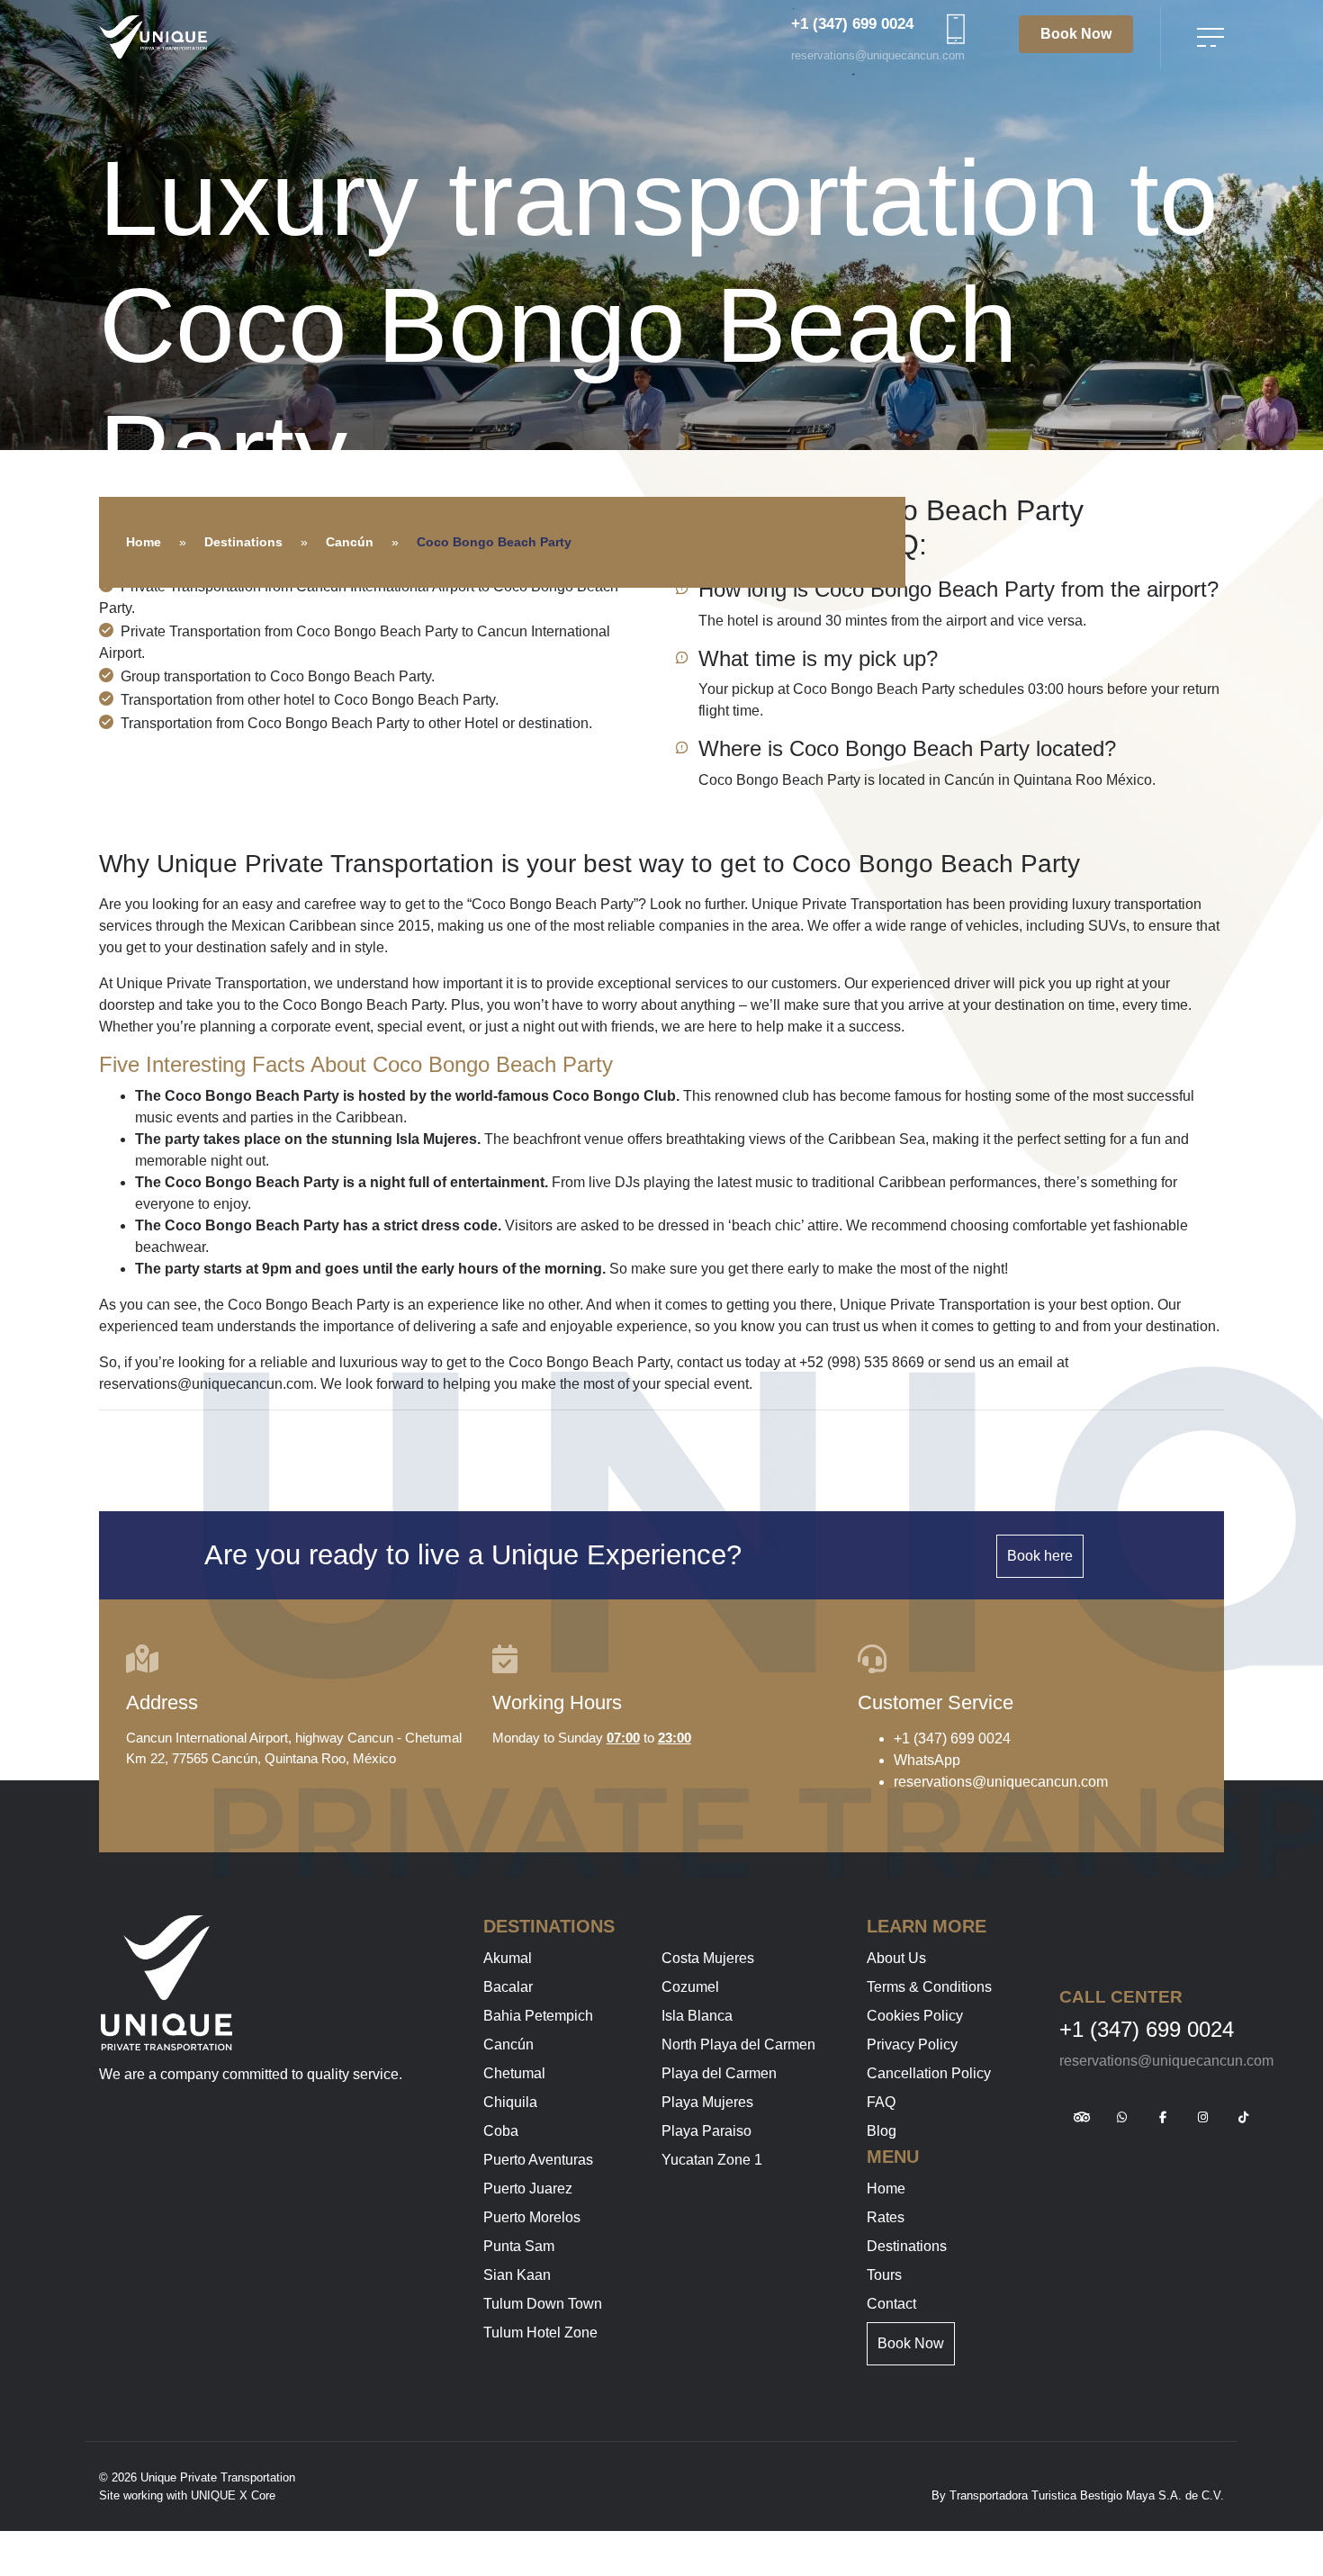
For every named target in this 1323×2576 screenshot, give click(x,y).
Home (144, 542)
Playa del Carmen (719, 2073)
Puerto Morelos (532, 2217)
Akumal (508, 1958)
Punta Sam (519, 2246)
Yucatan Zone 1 (712, 2160)
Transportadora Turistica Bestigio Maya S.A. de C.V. (1087, 2495)
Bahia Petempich (538, 2016)
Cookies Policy (915, 2016)
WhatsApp (927, 1760)
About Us (896, 1958)
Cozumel (690, 1987)
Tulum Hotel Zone (540, 2333)
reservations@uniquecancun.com (878, 55)
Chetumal (514, 2073)
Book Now (1076, 34)
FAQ (881, 2102)
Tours (884, 2275)
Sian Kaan (517, 2275)
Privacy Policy (912, 2045)
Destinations (243, 542)
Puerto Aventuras (538, 2160)
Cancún (350, 542)
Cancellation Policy (929, 2073)
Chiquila (510, 2102)
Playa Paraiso (706, 2131)
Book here (1040, 1556)
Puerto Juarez (528, 2189)
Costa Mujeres (708, 1958)
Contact (891, 2304)
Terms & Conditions (929, 1987)
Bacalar (508, 1987)
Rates (886, 2217)
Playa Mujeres (707, 2102)
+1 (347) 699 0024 (852, 24)
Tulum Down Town (543, 2304)
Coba (501, 2131)
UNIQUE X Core (233, 2495)
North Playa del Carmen (738, 2045)
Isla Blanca (697, 2016)
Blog (882, 2131)
